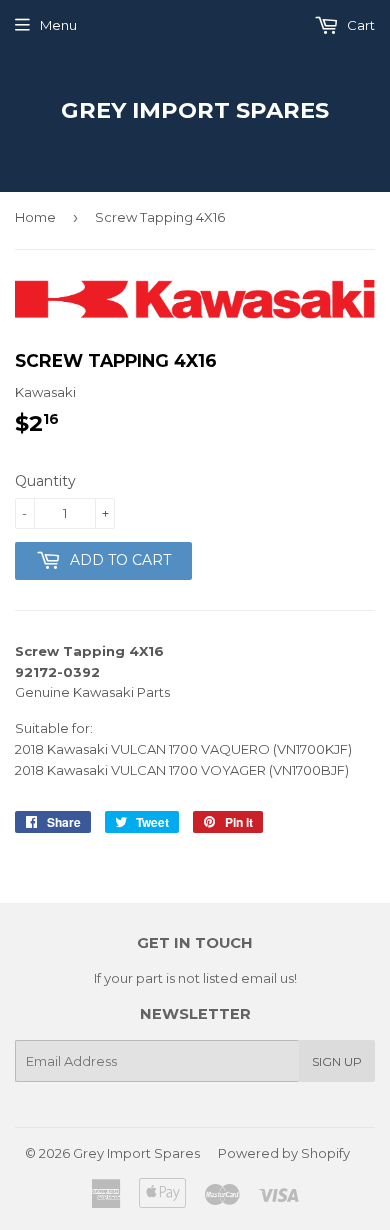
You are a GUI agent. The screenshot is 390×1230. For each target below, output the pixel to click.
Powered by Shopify (284, 1153)
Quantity (45, 481)
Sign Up (337, 1061)
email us (267, 978)
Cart (359, 25)
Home (35, 217)
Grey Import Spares (195, 110)
